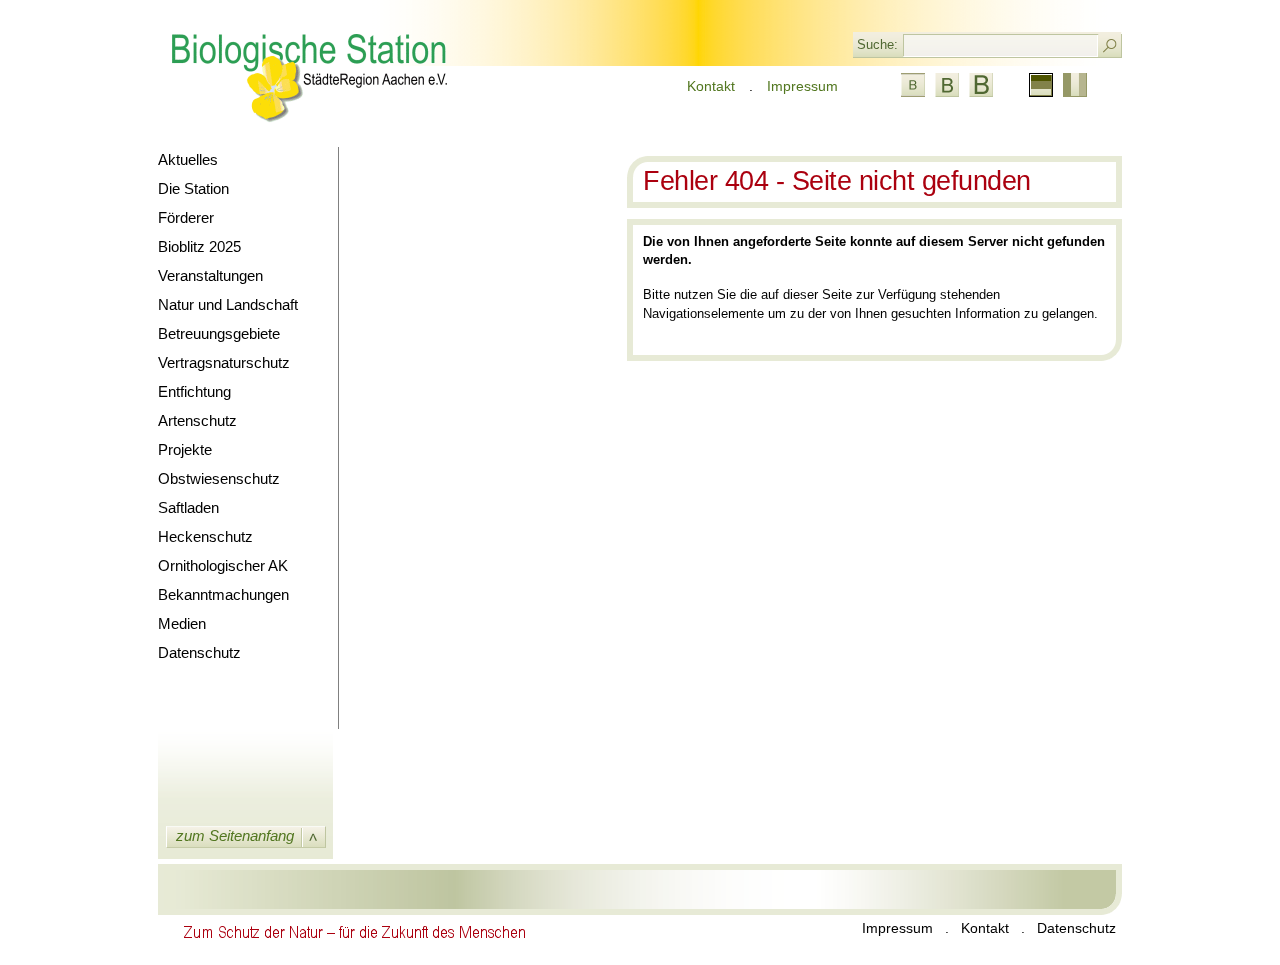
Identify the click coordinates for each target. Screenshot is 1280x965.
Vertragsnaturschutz (224, 362)
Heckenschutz (205, 536)
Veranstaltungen (210, 275)
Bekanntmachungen (223, 594)
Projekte (185, 449)
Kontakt (711, 86)
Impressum (802, 86)
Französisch (1075, 85)
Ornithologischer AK (223, 565)
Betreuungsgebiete (219, 333)
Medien (182, 623)
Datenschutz (199, 652)
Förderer (186, 217)
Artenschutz (197, 420)
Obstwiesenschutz (219, 478)
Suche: (877, 44)
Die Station (193, 188)
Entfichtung (194, 391)
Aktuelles (188, 159)
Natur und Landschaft (228, 304)
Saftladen (188, 507)
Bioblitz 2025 (199, 246)
